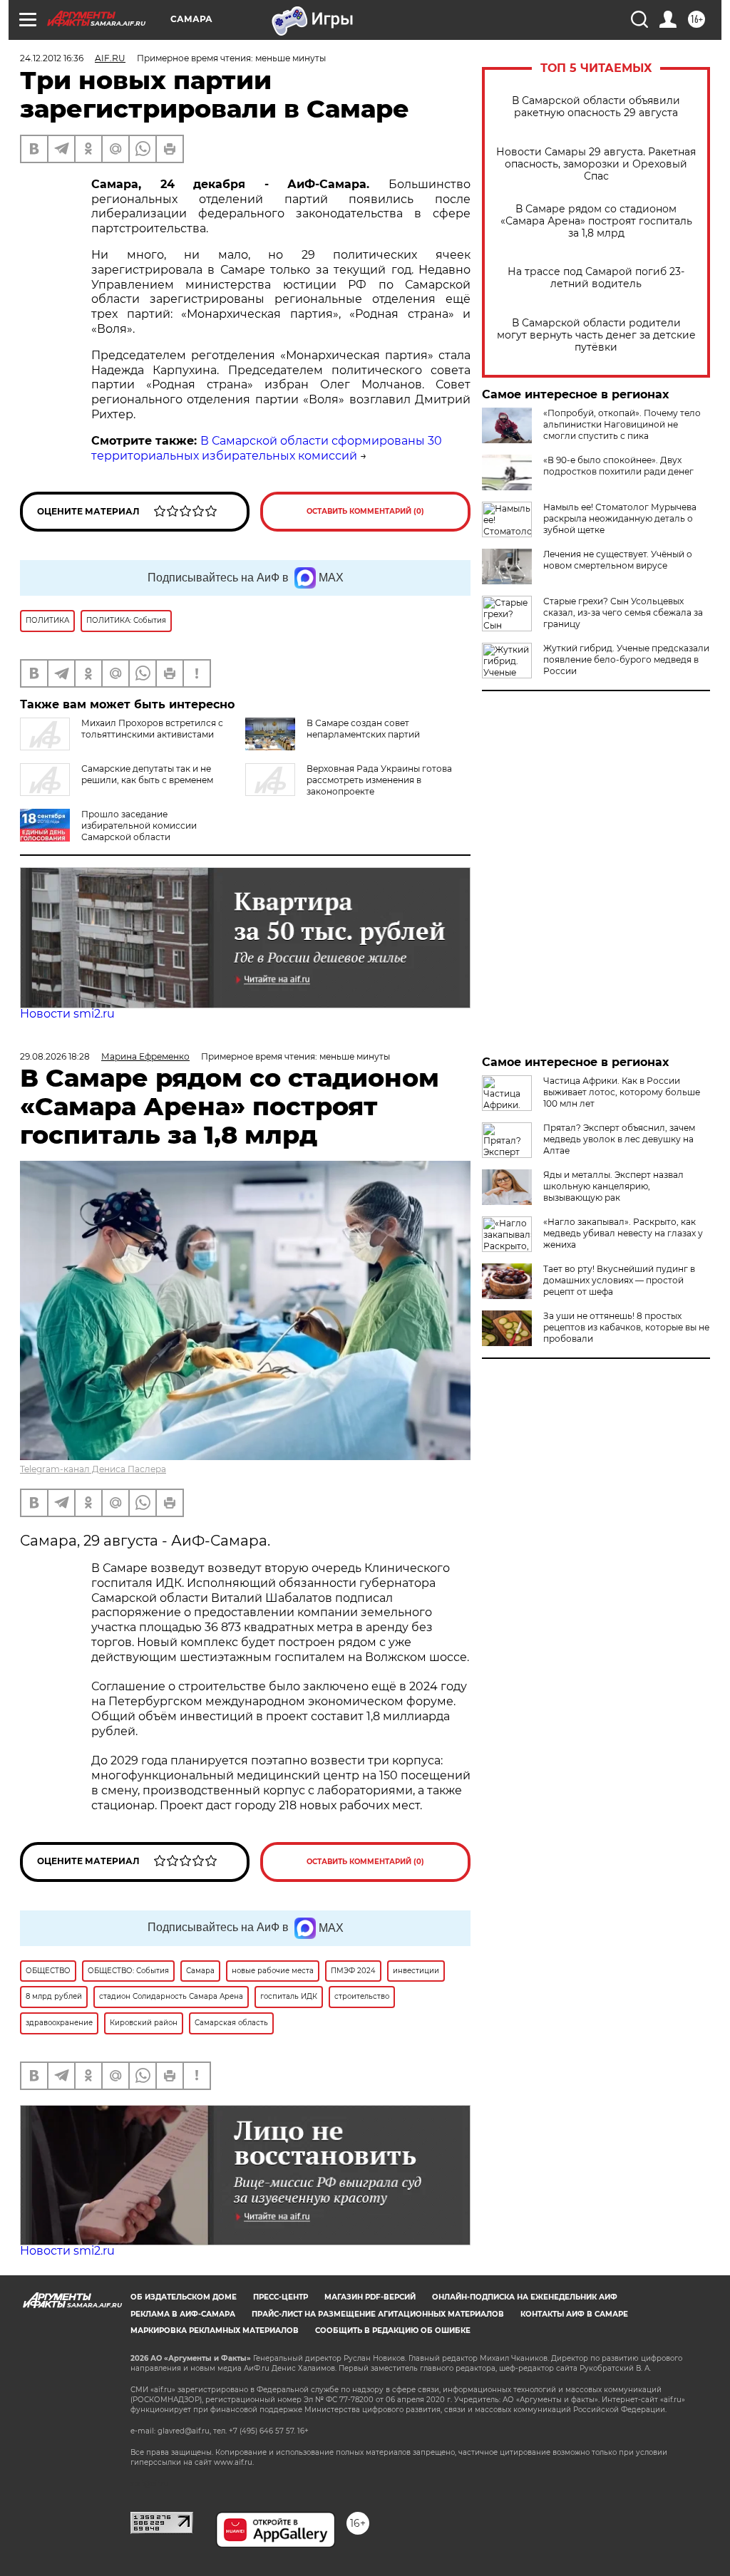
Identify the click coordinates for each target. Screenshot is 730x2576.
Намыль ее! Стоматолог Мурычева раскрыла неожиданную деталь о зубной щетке (620, 518)
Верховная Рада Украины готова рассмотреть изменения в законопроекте (379, 780)
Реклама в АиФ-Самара (183, 2314)
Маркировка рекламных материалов (215, 2331)
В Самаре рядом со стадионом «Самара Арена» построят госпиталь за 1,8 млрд (596, 221)
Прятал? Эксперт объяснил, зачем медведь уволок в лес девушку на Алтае (619, 1139)
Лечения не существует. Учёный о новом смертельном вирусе (618, 560)
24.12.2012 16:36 (52, 58)
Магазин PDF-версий (370, 2297)
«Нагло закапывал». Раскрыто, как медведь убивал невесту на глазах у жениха (623, 1233)
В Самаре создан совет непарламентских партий (363, 729)
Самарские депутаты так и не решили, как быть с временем (147, 774)
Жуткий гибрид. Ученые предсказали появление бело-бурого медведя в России (626, 659)
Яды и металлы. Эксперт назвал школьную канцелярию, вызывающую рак (613, 1186)
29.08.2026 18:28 (55, 1056)
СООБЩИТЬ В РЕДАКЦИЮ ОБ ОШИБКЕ (393, 2331)
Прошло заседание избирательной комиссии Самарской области (139, 826)
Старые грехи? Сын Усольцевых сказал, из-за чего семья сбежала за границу (623, 612)
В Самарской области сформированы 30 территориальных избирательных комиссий (267, 448)
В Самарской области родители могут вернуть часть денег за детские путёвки (596, 335)
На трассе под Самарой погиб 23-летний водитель (596, 278)
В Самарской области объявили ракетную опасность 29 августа (596, 107)
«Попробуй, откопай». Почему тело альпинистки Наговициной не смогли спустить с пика (622, 424)
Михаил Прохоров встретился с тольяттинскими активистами (152, 729)
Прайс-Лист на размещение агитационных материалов (378, 2314)
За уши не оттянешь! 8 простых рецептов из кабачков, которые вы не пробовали (626, 1327)
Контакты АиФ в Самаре (574, 2314)
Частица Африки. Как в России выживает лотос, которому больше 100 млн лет (622, 1092)
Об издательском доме (184, 2297)
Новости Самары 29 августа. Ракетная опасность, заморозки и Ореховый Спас (596, 164)
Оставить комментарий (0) (365, 511)
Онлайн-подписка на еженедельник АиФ (525, 2297)
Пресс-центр (281, 2297)
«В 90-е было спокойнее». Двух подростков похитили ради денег (618, 466)
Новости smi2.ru (67, 1014)
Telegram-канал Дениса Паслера (93, 1469)
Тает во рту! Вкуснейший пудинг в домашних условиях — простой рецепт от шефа (619, 1280)
